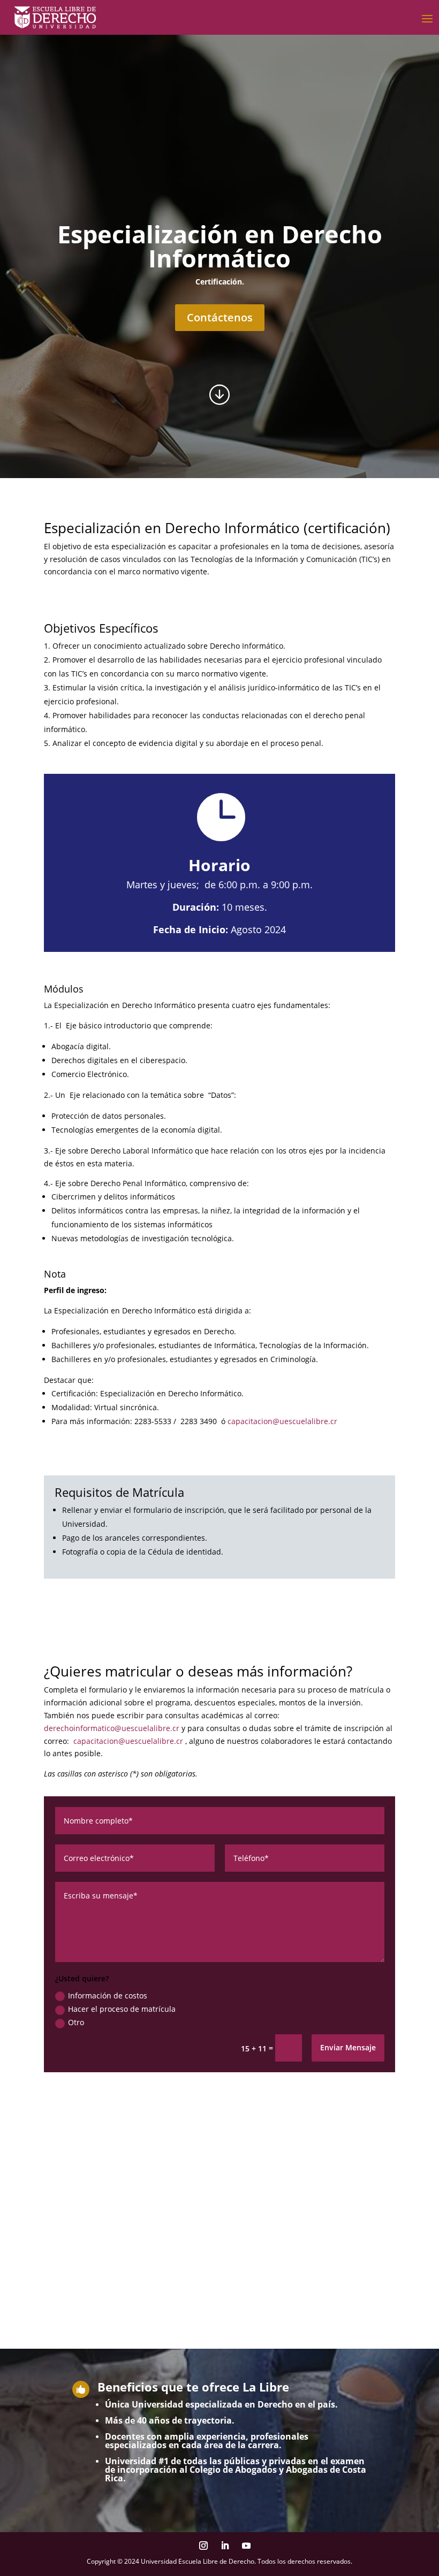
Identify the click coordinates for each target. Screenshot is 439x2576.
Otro (76, 2022)
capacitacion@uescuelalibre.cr (282, 1421)
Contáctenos (220, 317)
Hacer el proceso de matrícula (122, 2009)
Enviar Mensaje (348, 2047)
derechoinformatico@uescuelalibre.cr (112, 1728)
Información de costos (108, 1996)
